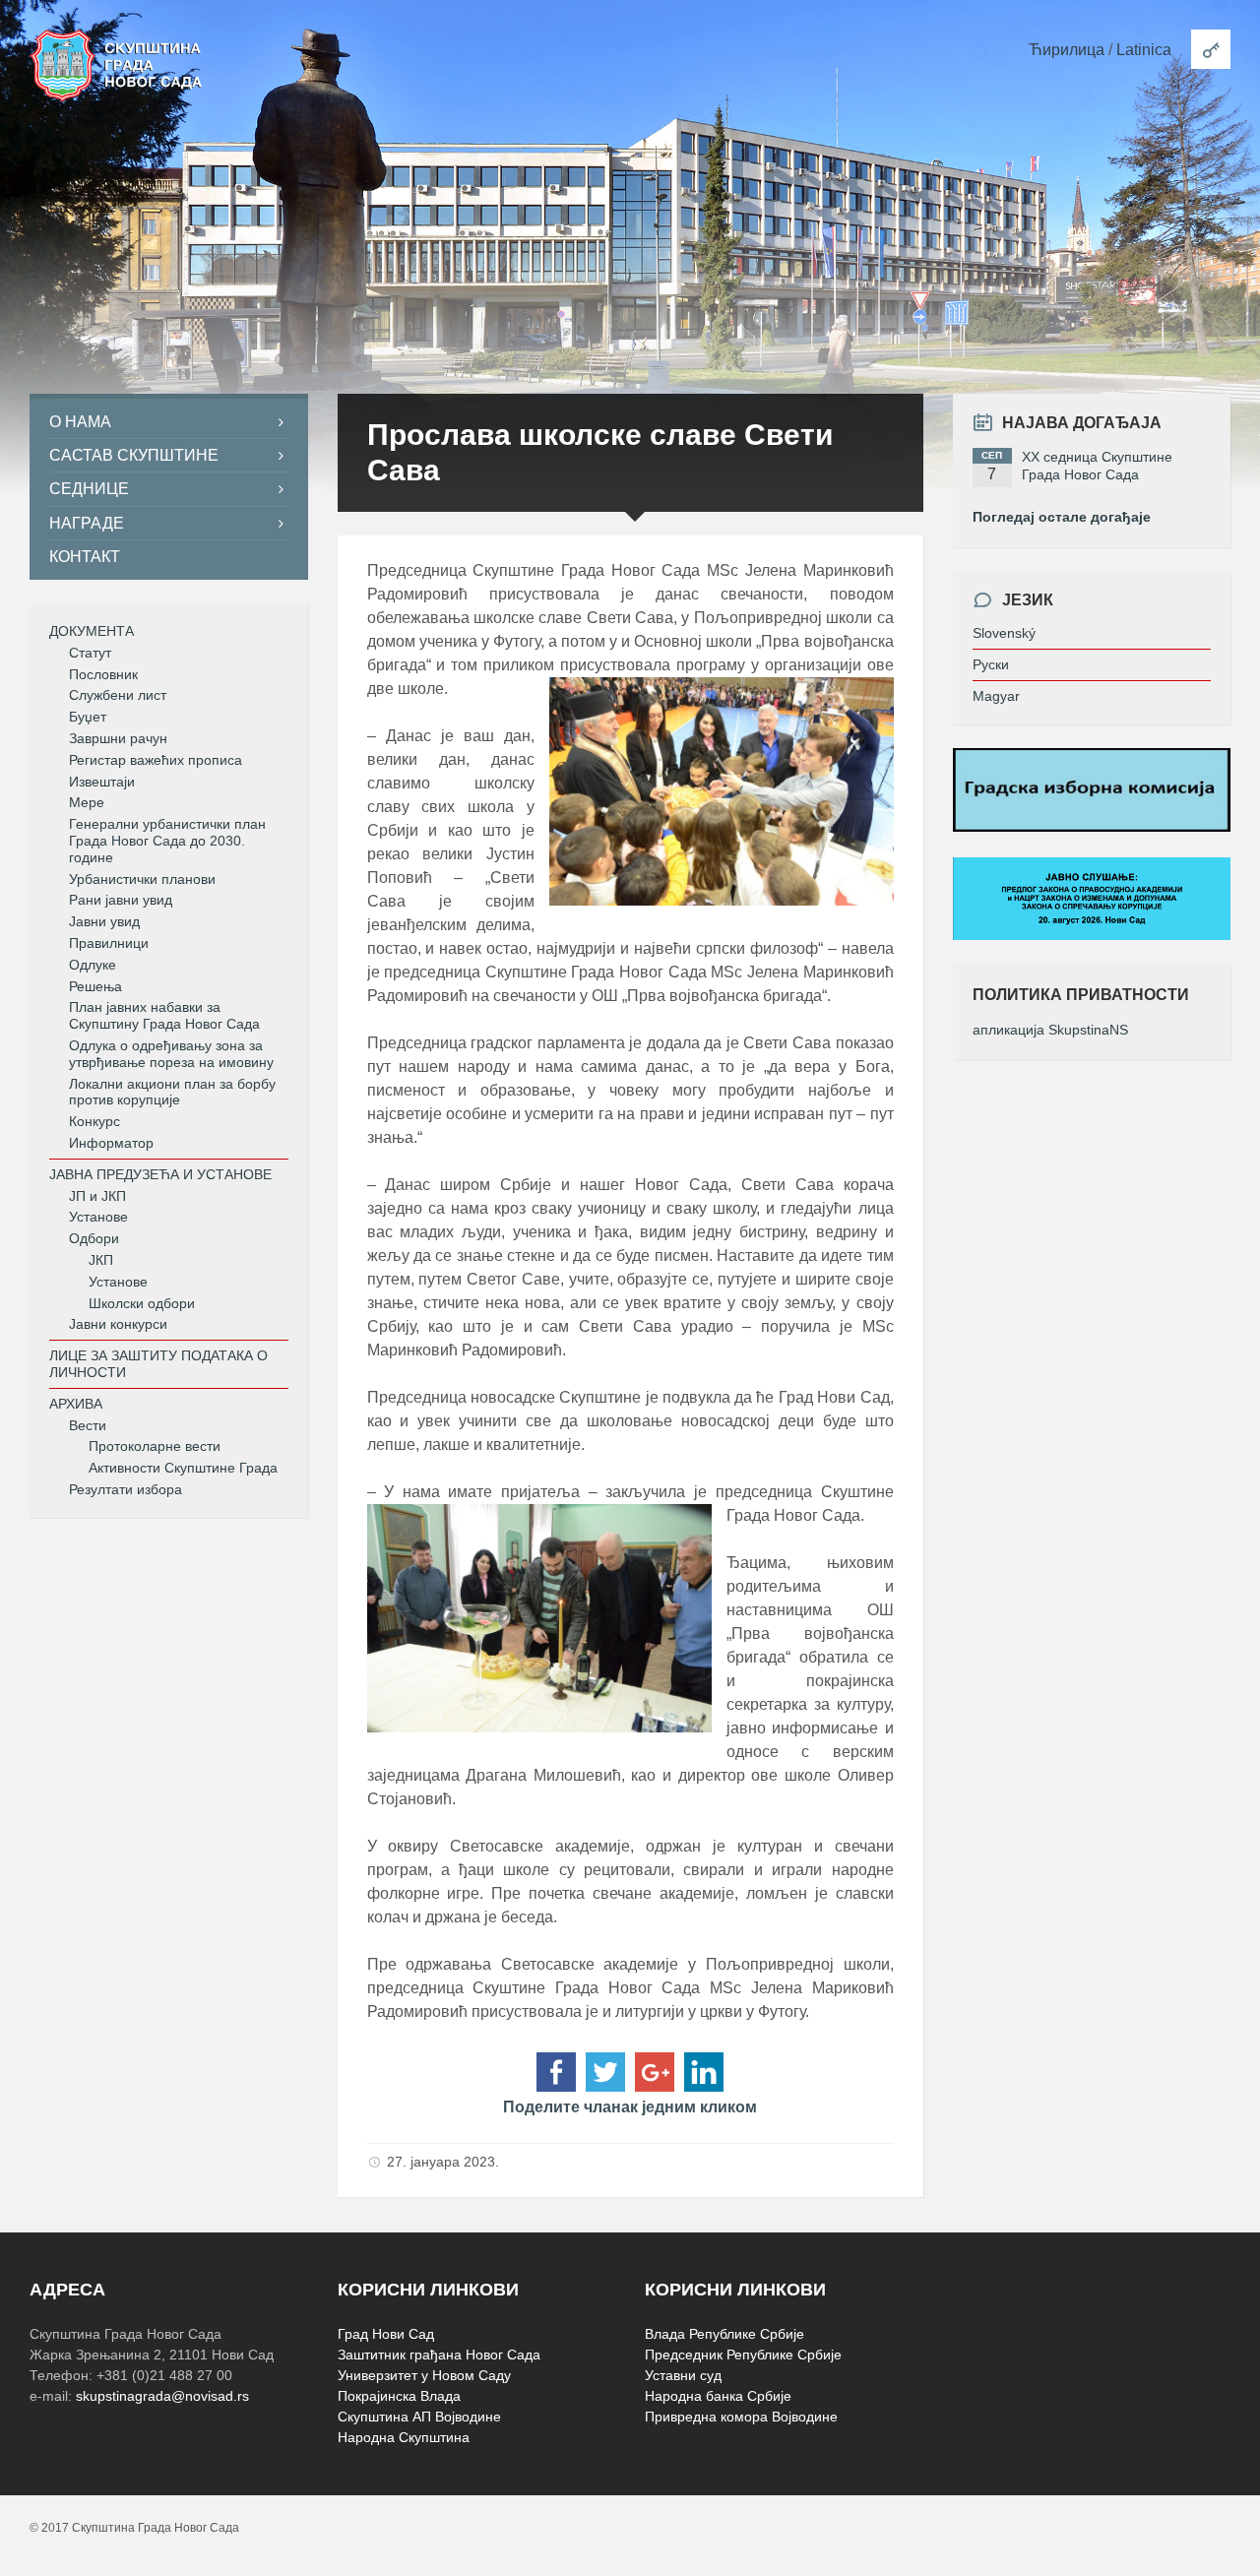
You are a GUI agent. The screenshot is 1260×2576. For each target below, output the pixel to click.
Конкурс (94, 1121)
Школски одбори (142, 1303)
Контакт (85, 557)
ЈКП (101, 1260)
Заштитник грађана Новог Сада (439, 2355)
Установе (98, 1217)
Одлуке (93, 965)
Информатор (111, 1143)
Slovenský (1004, 633)
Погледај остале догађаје (1062, 517)
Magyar (996, 696)
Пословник (103, 674)
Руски (991, 664)
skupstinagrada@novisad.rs (162, 2396)
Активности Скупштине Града (183, 1468)
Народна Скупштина (404, 2437)
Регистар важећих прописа (156, 760)
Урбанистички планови (142, 879)
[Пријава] (1211, 49)
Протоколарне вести (155, 1446)
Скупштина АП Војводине (419, 2417)
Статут (90, 653)
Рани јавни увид (121, 900)
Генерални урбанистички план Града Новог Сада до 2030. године (167, 841)
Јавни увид (104, 921)
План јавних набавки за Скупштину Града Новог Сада (164, 1015)
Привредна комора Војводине (741, 2417)
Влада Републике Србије (724, 2334)
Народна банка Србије (718, 2396)
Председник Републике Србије (743, 2355)
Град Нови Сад (386, 2334)
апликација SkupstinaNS (1050, 1030)
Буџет (88, 717)
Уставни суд (683, 2375)
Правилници (109, 943)
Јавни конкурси (118, 1324)
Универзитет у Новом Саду (424, 2375)
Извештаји (102, 782)
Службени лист (118, 695)
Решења (95, 986)
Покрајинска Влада (399, 2396)
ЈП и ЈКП (97, 1196)
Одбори (94, 1238)
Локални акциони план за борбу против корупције (172, 1092)
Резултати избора (126, 1489)
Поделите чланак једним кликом (630, 2107)
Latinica (1144, 50)
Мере (87, 802)
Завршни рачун (118, 738)
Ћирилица (1067, 50)
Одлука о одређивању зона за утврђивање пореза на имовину (171, 1054)
